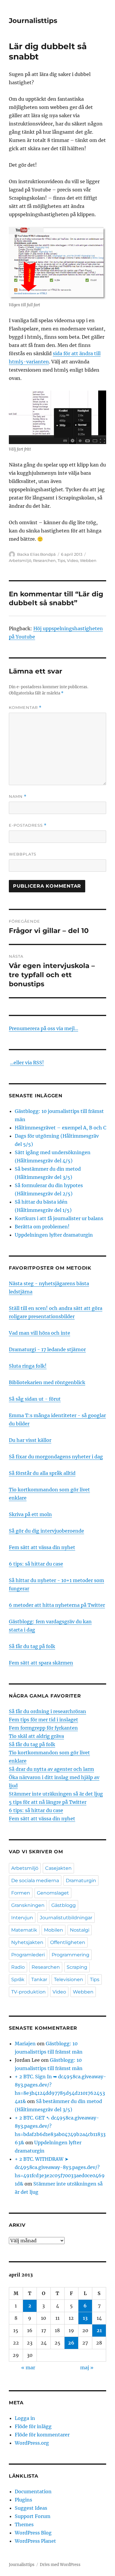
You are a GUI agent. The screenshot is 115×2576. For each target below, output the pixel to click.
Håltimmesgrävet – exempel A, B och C (60, 1128)
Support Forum (33, 2516)
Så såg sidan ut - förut (35, 1399)
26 (71, 2343)
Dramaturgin (81, 1881)
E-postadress (28, 825)
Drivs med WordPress (60, 2565)
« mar (28, 2367)
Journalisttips (33, 21)
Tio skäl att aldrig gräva (36, 1736)
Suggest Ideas (31, 2508)
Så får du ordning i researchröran (47, 1711)
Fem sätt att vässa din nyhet (42, 1547)
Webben (88, 560)
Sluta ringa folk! (28, 1366)
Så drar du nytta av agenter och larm (51, 1769)
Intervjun (22, 1918)
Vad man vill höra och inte (40, 1333)
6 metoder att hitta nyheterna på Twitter (57, 1605)
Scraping (77, 1967)
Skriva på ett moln (30, 1514)
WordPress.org (32, 2443)
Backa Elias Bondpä (36, 554)
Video (73, 560)
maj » (87, 2367)
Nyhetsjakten (27, 1942)
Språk (18, 1979)
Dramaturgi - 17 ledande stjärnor (47, 1349)
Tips (61, 560)
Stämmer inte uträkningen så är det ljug (56, 1794)
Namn (18, 796)
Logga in (25, 2418)
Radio (18, 1967)
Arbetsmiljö (20, 560)
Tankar (39, 1979)
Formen (21, 1893)
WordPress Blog (33, 2533)
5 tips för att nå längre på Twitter (48, 1802)
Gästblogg (64, 1905)
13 (85, 2318)
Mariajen (25, 2044)
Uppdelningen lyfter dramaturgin (54, 1235)
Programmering (70, 1955)
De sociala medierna (35, 1881)
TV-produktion (28, 1992)
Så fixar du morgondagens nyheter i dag (56, 1457)
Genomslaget (53, 1893)
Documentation (33, 2491)
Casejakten (58, 1868)
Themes (24, 2524)
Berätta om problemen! (42, 1227)
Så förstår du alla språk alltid (42, 1473)
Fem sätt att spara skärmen (41, 1663)
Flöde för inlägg (33, 2426)
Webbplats (23, 854)
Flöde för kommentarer (42, 2435)
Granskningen (28, 1905)
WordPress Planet (35, 2541)
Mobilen (54, 1930)
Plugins (23, 2500)
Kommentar (25, 708)
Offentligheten (68, 1942)
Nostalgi (80, 1930)
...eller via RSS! (27, 1063)
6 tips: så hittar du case (36, 1564)
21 (99, 2330)
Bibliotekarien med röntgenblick (47, 1382)
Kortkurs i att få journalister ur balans (59, 1218)
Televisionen (69, 1979)
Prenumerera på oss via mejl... (43, 1028)
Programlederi (28, 1955)
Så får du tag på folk (32, 1646)
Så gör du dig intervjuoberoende (46, 1531)
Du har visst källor (30, 1440)
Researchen (44, 560)
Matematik (24, 1930)
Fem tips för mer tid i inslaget (43, 1720)
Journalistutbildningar (66, 1918)
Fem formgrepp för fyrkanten (43, 1728)
